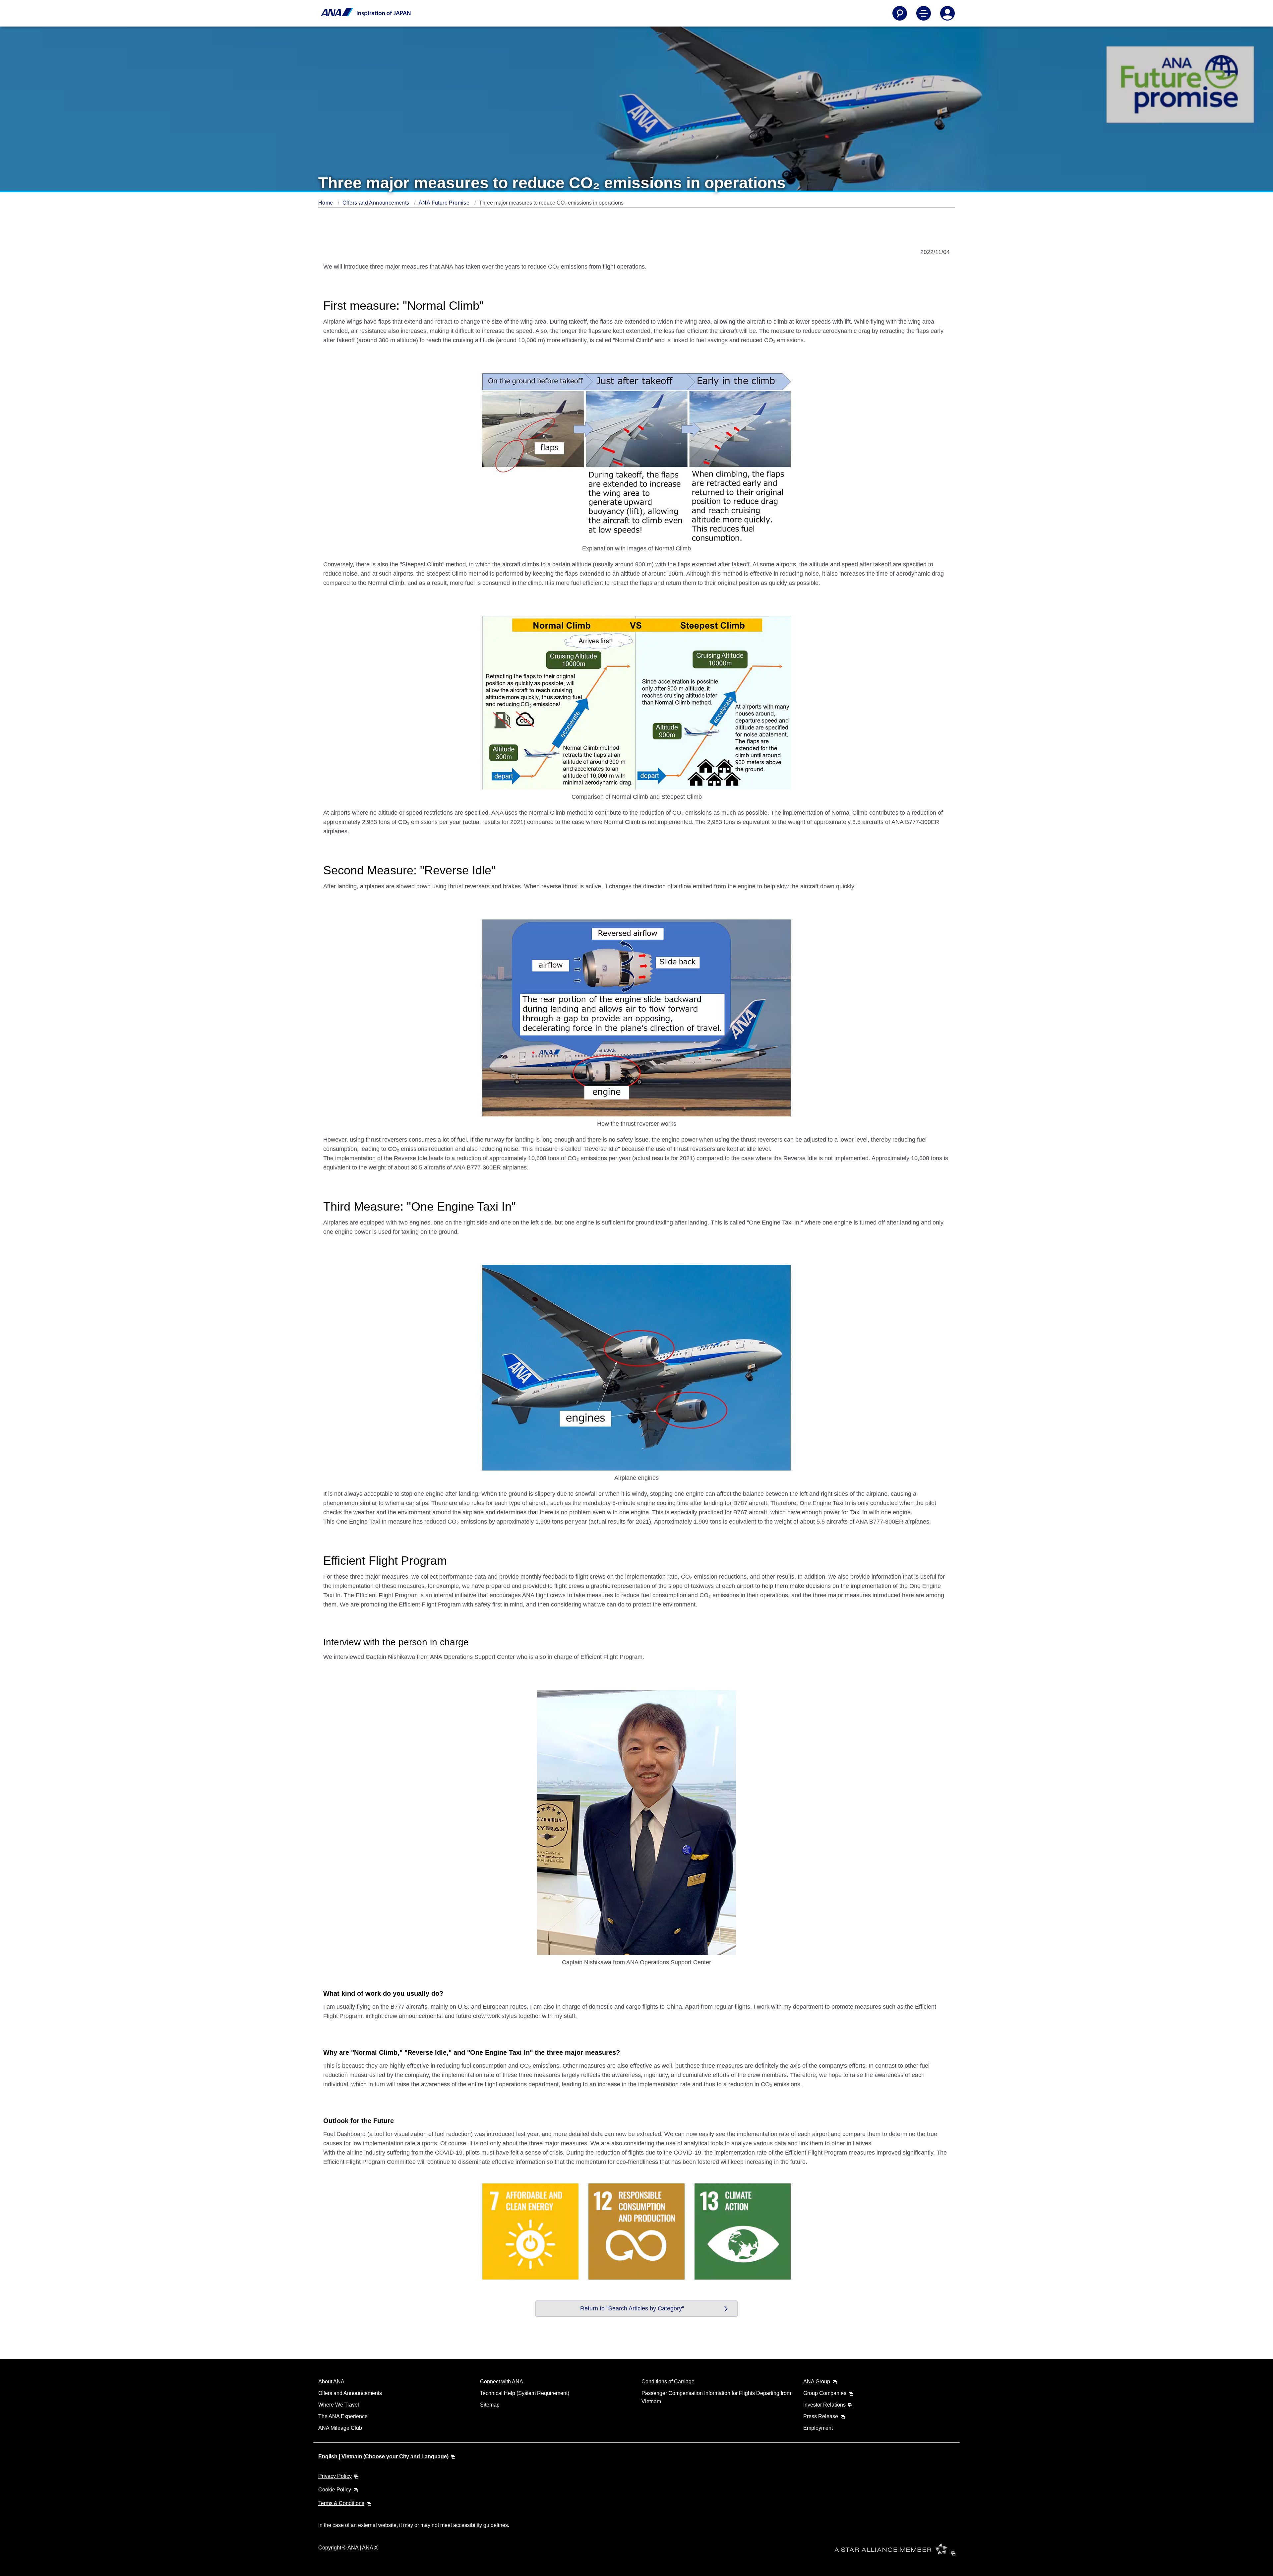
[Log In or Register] (947, 13)
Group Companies (825, 2393)
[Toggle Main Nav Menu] (924, 13)
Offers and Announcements (377, 203)
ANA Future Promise (445, 203)
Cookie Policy (335, 2490)
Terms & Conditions (341, 2503)
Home (326, 203)
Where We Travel (339, 2405)
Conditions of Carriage (668, 2382)
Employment (818, 2428)
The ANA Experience (343, 2416)
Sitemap (490, 2405)
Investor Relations (824, 2405)
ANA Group (817, 2382)
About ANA (331, 2382)
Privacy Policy (335, 2476)
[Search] (900, 13)
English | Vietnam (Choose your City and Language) (383, 2456)
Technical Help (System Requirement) (525, 2393)
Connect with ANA (502, 2382)
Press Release (821, 2416)
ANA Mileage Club (340, 2428)
